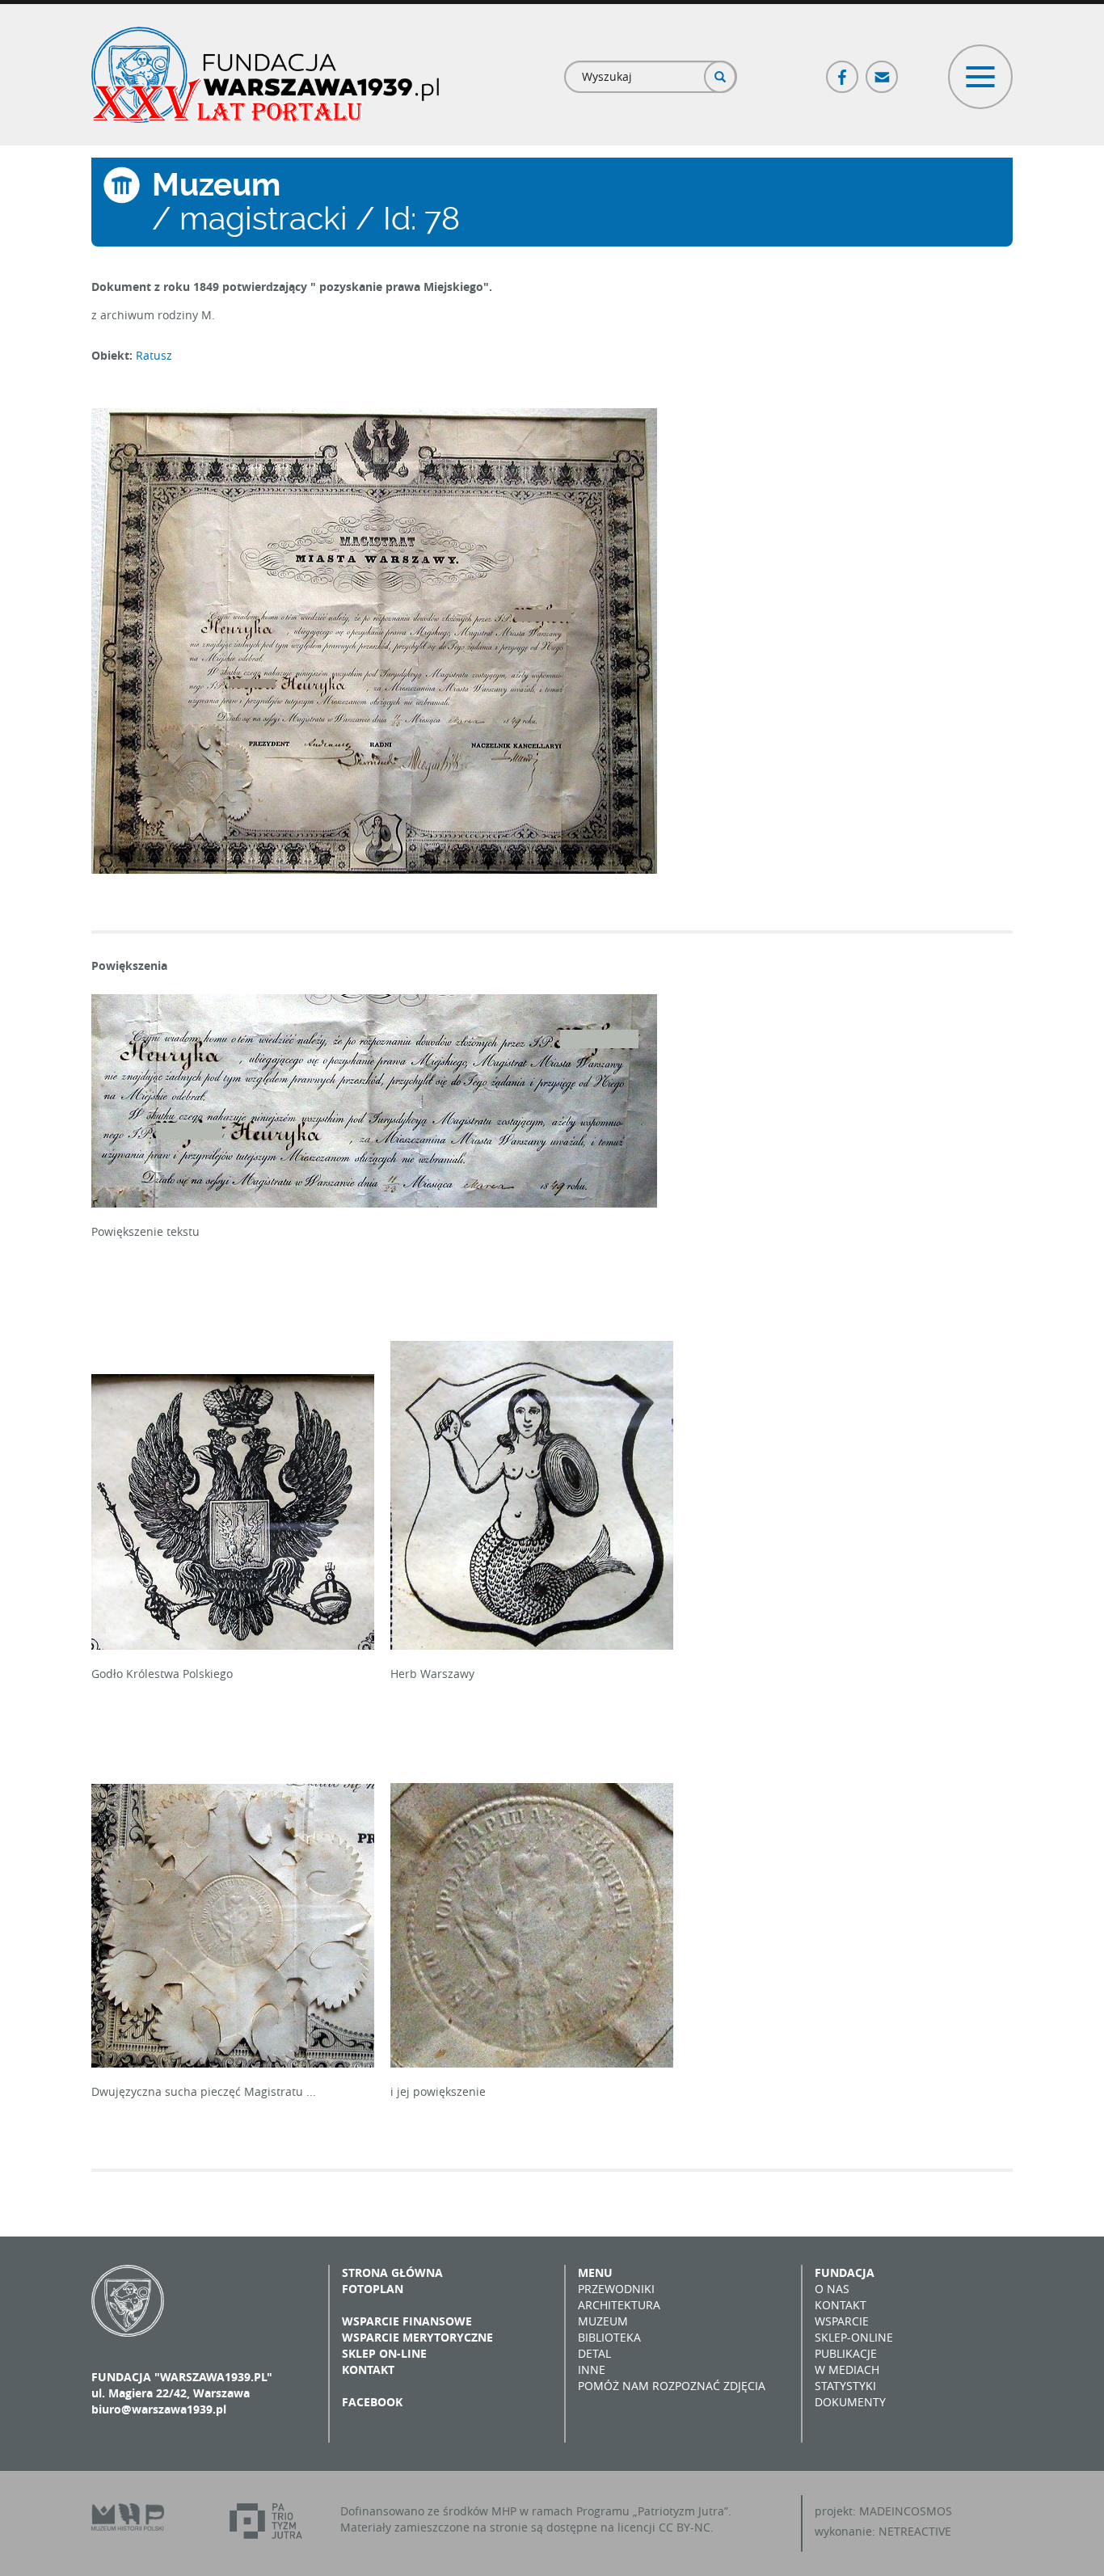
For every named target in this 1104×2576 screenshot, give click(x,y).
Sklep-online (854, 2337)
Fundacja (845, 2272)
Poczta (883, 70)
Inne (592, 2369)
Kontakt (368, 2369)
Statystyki (845, 2386)
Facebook (843, 70)
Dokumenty (850, 2402)
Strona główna (392, 2272)
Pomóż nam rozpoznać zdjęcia (672, 2386)
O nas (832, 2289)
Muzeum (603, 2321)
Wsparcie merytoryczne (417, 2337)
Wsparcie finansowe (407, 2321)
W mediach (847, 2369)
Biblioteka (609, 2337)
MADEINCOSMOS (906, 2511)
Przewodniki (616, 2289)
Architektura (619, 2305)
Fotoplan (373, 2289)
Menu (595, 2272)
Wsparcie (842, 2321)
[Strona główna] (265, 75)
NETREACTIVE (915, 2531)
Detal (594, 2353)
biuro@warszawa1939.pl (159, 2409)
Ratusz (154, 355)
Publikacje (846, 2353)
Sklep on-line (384, 2353)
